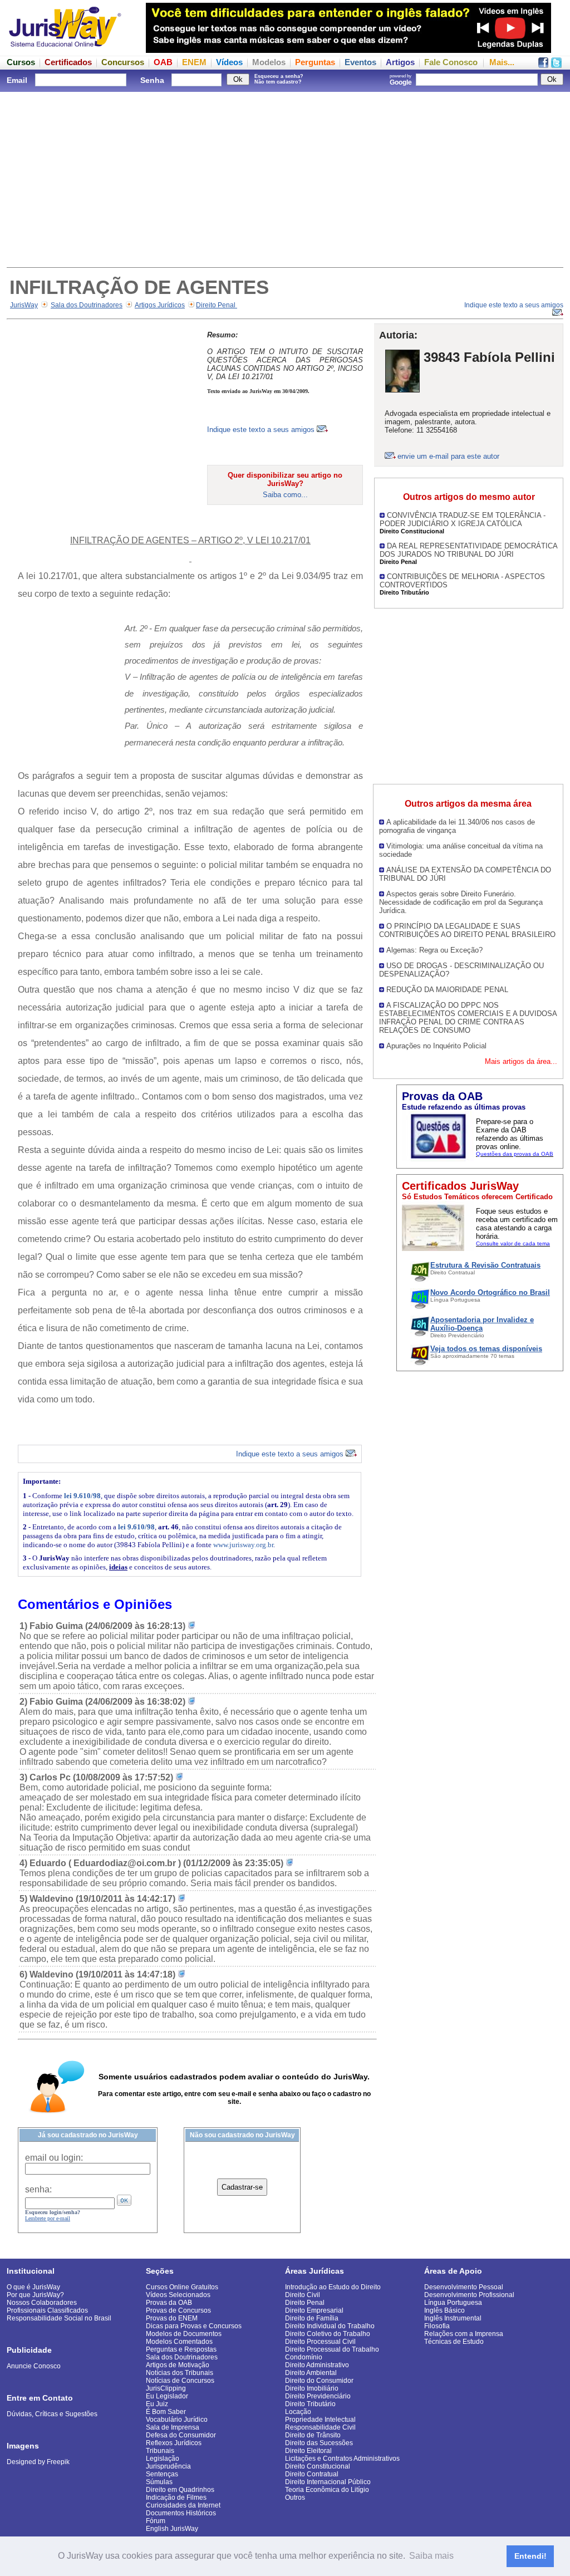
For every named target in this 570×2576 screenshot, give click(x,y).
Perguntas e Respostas (181, 2349)
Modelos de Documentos (184, 2334)
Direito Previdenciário (318, 2396)
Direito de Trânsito (313, 2435)
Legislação (163, 2459)
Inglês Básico (444, 2310)
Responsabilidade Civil (320, 2427)
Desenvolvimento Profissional (469, 2295)
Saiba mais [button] (431, 2556)
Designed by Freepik (38, 2462)
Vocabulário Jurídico (177, 2420)
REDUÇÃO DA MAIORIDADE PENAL (447, 990)
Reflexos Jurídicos (174, 2443)
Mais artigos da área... (521, 1061)
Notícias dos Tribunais (180, 2373)
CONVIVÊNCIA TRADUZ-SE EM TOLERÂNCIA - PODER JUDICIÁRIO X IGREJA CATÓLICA (463, 519)
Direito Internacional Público (328, 2482)
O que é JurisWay (33, 2287)
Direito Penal (217, 305)
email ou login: (54, 2158)
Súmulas (159, 2482)
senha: (38, 2189)
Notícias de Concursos (180, 2381)
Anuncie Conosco (34, 2366)
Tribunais (160, 2451)
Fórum (156, 2521)
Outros (295, 2498)
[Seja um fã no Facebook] (543, 65)
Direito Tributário (310, 2404)
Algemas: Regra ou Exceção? (434, 950)
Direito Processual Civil (320, 2342)
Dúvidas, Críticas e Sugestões (52, 2414)
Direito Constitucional (318, 2466)
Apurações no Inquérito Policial (436, 1046)
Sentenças (162, 2474)
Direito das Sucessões (319, 2443)
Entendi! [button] (530, 2556)
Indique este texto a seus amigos (262, 430)
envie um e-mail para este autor (448, 456)
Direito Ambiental (311, 2373)
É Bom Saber (166, 2412)
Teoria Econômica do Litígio (327, 2490)
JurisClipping (166, 2388)
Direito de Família (312, 2318)
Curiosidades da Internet (183, 2505)
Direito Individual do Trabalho (330, 2326)
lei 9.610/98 (82, 1496)
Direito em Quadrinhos (180, 2490)
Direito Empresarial (314, 2310)
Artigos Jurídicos (160, 305)
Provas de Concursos (178, 2310)
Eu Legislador (167, 2396)
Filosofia (437, 2326)
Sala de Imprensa (173, 2427)
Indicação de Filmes (176, 2498)
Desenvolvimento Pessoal (464, 2287)
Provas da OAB (169, 2303)
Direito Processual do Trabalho (332, 2349)
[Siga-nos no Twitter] (556, 65)
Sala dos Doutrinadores (87, 305)
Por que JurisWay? (35, 2295)
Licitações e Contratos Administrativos (342, 2459)
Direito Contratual (312, 2474)
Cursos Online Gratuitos (182, 2287)
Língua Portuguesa (453, 2303)
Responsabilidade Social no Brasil (59, 2318)
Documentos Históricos (181, 2513)
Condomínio (304, 2357)
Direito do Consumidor (319, 2381)
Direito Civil (303, 2295)
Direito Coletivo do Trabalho (328, 2334)
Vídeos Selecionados (178, 2295)
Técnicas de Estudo (454, 2342)
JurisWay (24, 305)
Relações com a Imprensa (464, 2334)
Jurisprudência (168, 2466)
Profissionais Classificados (47, 2310)
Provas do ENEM (172, 2318)
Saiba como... (285, 495)
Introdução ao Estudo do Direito (333, 2287)
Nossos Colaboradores (42, 2303)
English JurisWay (172, 2529)
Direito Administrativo (317, 2365)
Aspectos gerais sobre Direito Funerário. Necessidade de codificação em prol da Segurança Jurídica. (461, 902)
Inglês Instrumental (453, 2318)
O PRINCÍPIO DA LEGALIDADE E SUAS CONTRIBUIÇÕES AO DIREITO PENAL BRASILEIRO (467, 930)
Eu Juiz (157, 2404)
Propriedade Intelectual (320, 2420)
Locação (298, 2412)
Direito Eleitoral (308, 2451)
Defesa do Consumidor (181, 2435)
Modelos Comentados (179, 2342)
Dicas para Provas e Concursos (194, 2326)
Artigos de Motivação (178, 2365)
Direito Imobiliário (312, 2388)
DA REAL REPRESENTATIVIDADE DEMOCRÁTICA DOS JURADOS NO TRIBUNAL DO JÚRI (468, 550)
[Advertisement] (285, 178)
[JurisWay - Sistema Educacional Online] (65, 50)
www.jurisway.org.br (243, 1545)
